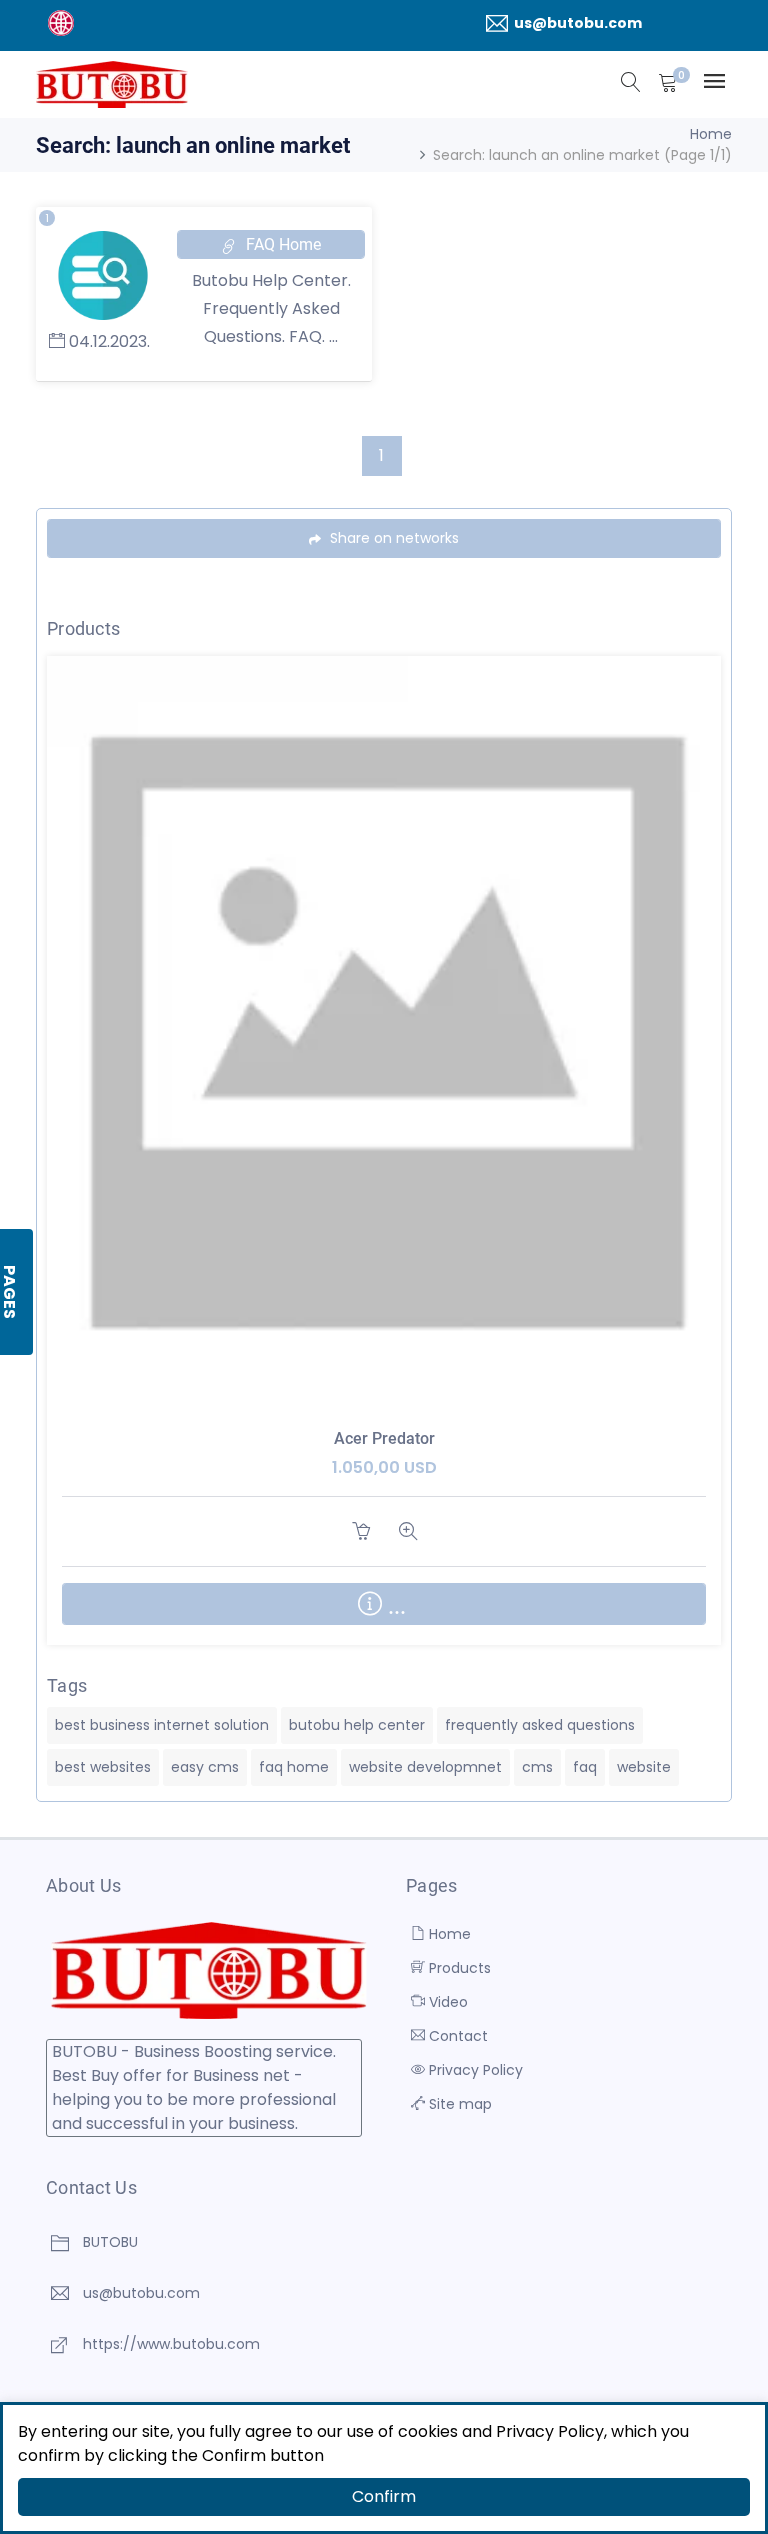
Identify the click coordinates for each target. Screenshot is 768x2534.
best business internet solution (162, 1725)
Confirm (384, 2496)
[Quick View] (407, 1050)
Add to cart (360, 1531)
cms (537, 1767)
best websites (103, 1767)
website (644, 1767)
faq (585, 1767)
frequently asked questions (540, 1725)
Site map (458, 2104)
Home (711, 134)
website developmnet (425, 1767)
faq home (294, 1767)
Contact (456, 2036)
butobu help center (357, 1725)
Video (446, 2002)
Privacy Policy (474, 2070)
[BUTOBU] (112, 84)
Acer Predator (384, 1438)
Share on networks (392, 538)
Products (458, 1968)
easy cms (205, 1767)
